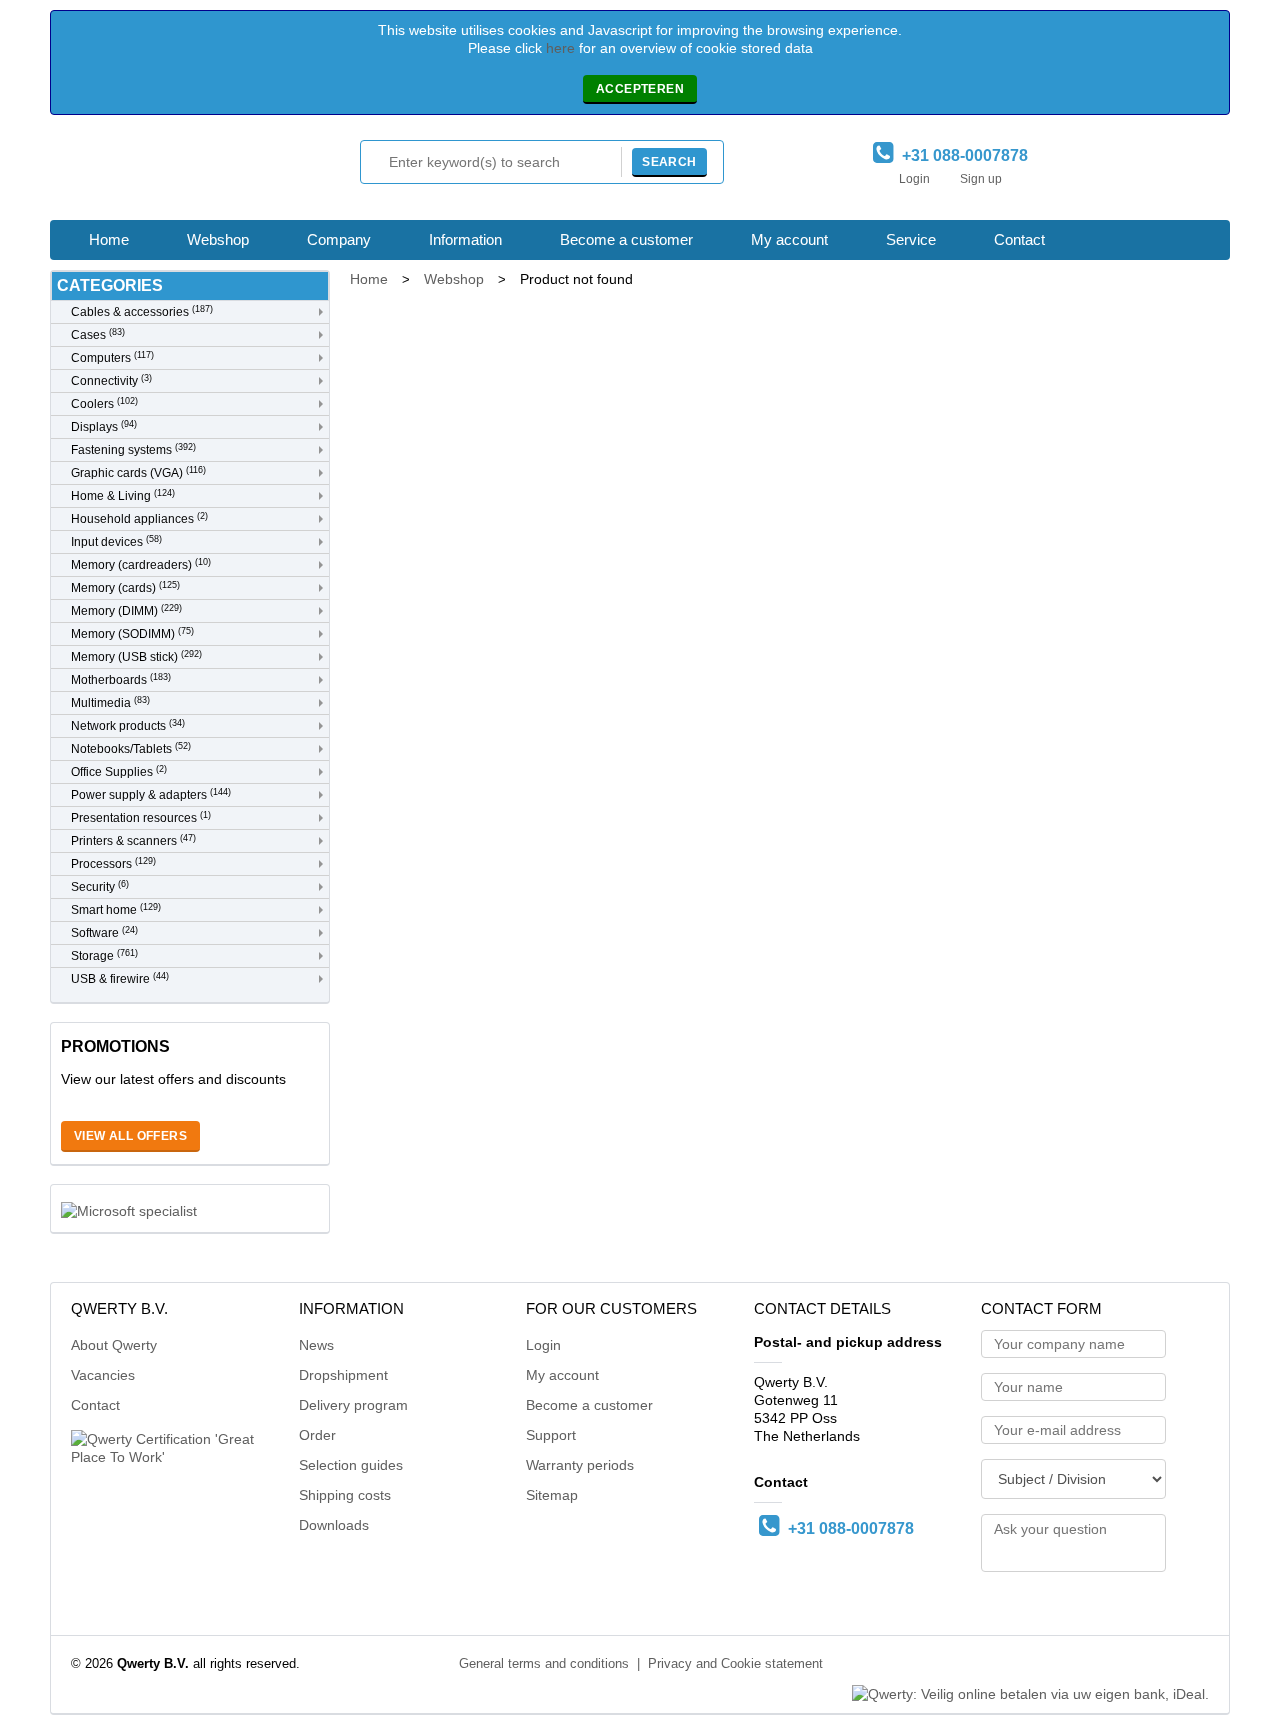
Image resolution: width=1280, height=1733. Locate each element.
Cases (98, 334)
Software (104, 932)
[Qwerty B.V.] (160, 172)
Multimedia (110, 702)
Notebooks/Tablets (131, 748)
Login (914, 179)
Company (339, 239)
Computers (112, 357)
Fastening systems (133, 449)
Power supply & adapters (151, 794)
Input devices (116, 541)
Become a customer (626, 239)
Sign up (981, 179)
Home (109, 239)
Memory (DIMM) (126, 610)
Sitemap (552, 1495)
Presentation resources (141, 817)
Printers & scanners (133, 840)
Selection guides (351, 1465)
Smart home (116, 909)
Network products (128, 725)
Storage (104, 955)
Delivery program (353, 1405)
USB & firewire (120, 978)
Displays (104, 426)
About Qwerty (114, 1345)
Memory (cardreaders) (141, 564)
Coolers (104, 403)
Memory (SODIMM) (132, 633)
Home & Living (123, 495)
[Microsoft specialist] (129, 1209)
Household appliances (139, 518)
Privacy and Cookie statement (735, 1664)
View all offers (130, 1136)
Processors (113, 863)
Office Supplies (119, 771)
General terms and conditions (544, 1664)
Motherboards (121, 679)
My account (789, 239)
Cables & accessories (142, 311)
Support (551, 1435)
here (560, 48)
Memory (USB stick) (136, 656)
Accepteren (640, 89)
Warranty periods (580, 1465)
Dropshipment (343, 1375)
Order (317, 1435)
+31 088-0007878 (961, 155)
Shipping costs (345, 1495)
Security (100, 886)
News (316, 1345)
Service (911, 239)
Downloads (334, 1525)
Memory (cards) (125, 587)
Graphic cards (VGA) (138, 472)
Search (669, 162)
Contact (1019, 239)
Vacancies (103, 1375)
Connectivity (111, 380)
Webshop (218, 239)
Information (465, 239)
